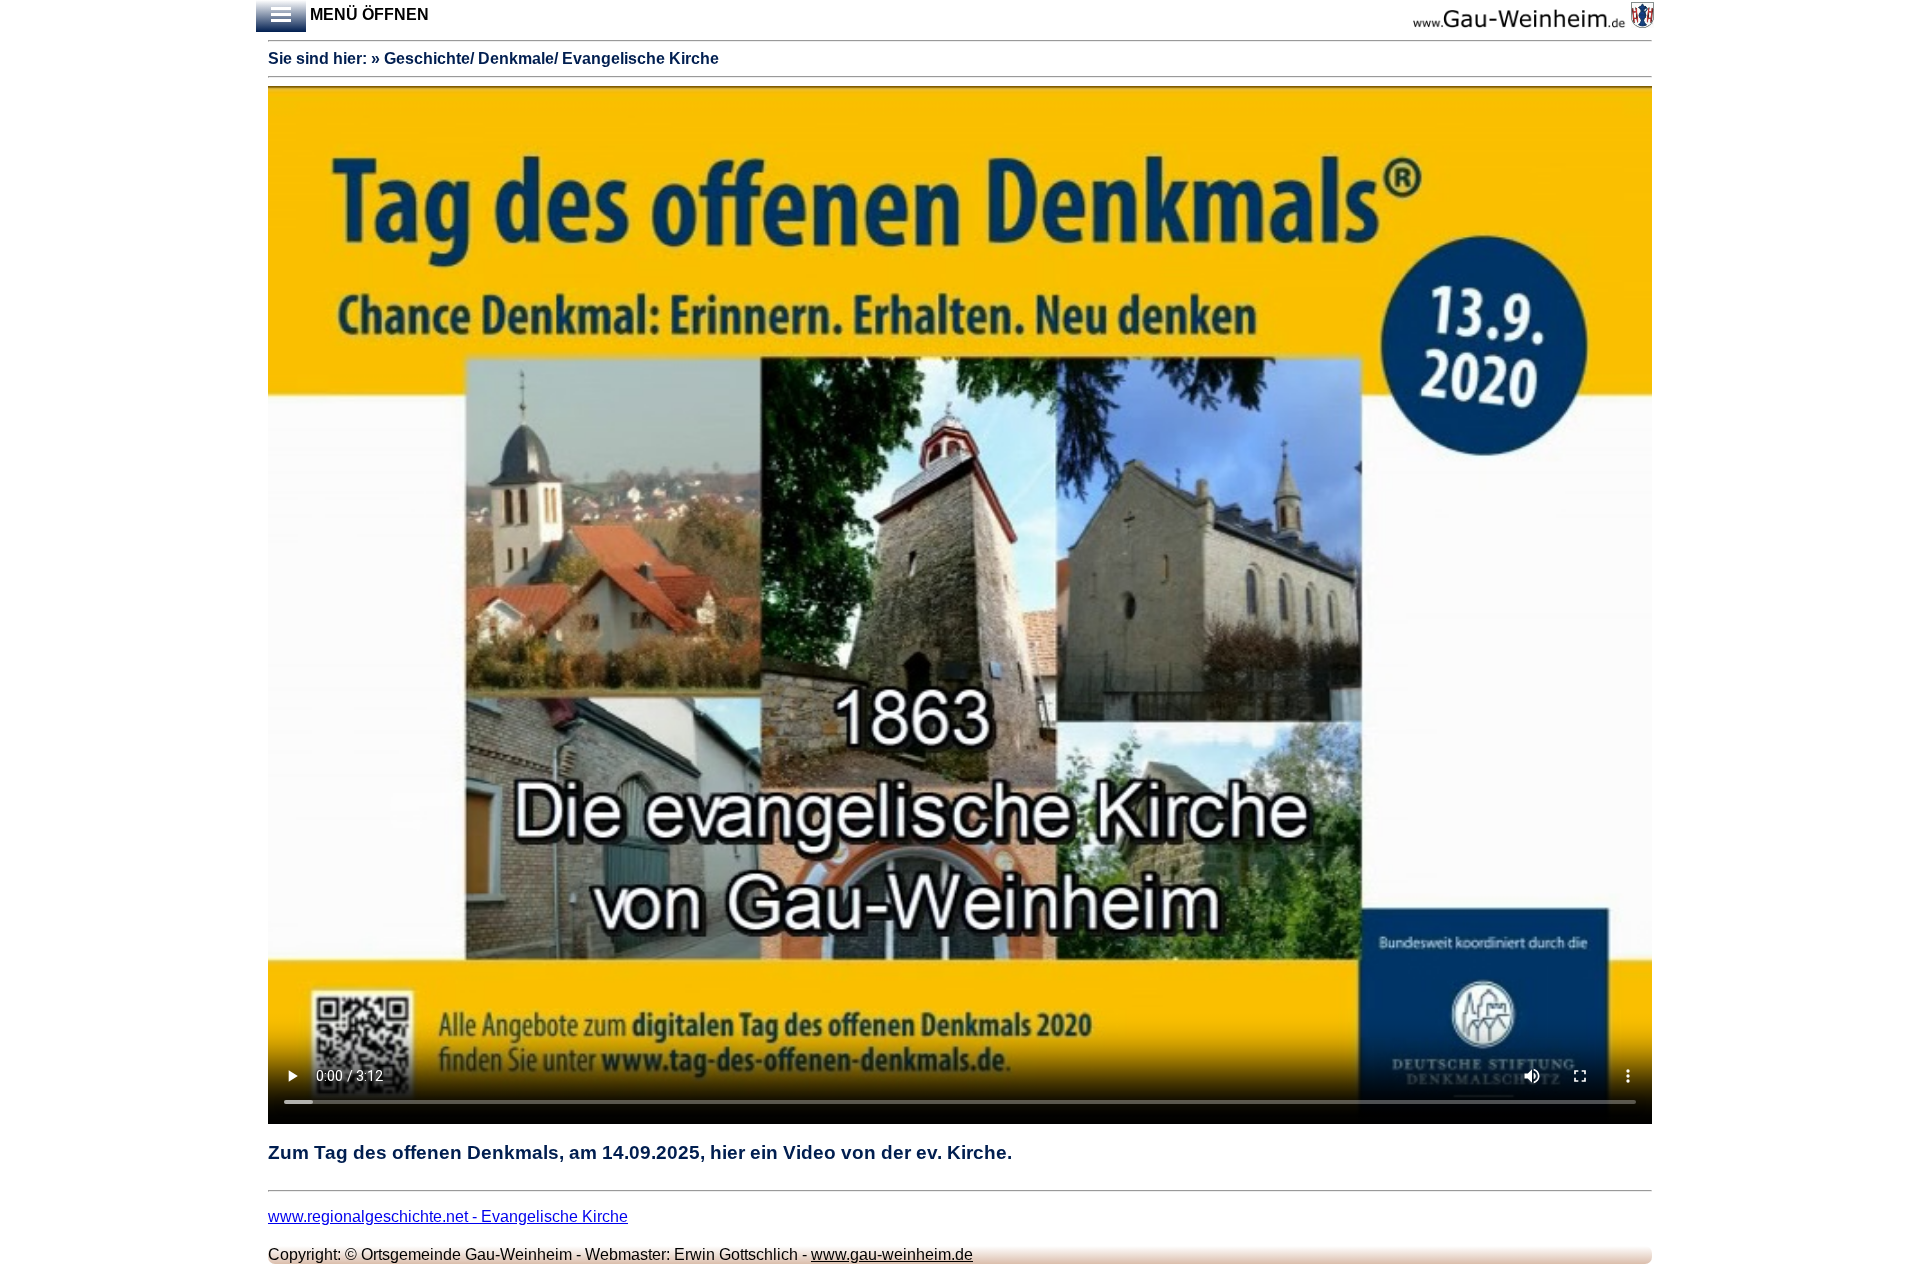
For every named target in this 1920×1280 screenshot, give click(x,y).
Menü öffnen (367, 14)
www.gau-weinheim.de (892, 1254)
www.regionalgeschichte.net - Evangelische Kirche (448, 1216)
